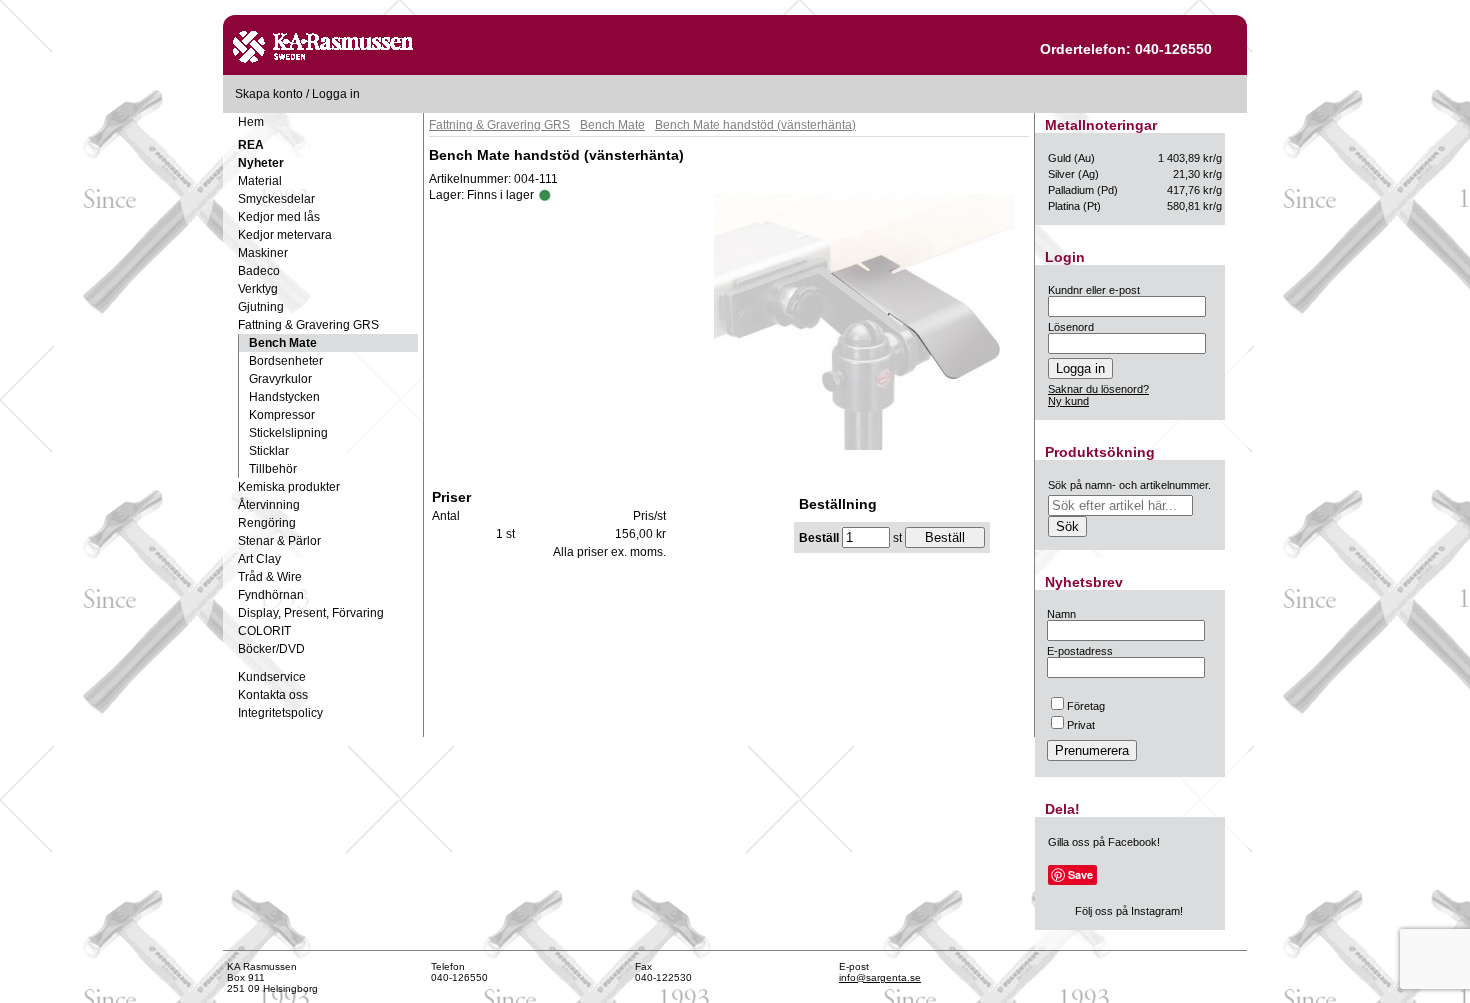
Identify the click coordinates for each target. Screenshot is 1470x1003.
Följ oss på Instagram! (1129, 911)
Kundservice (272, 677)
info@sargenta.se (880, 977)
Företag (1086, 706)
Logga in (336, 94)
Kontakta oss (273, 695)
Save (1080, 874)
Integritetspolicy (280, 713)
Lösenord (1071, 327)
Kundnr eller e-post (1094, 290)
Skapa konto (269, 94)
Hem (251, 122)
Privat (1081, 725)
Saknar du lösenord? (1098, 389)
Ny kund (1068, 401)
